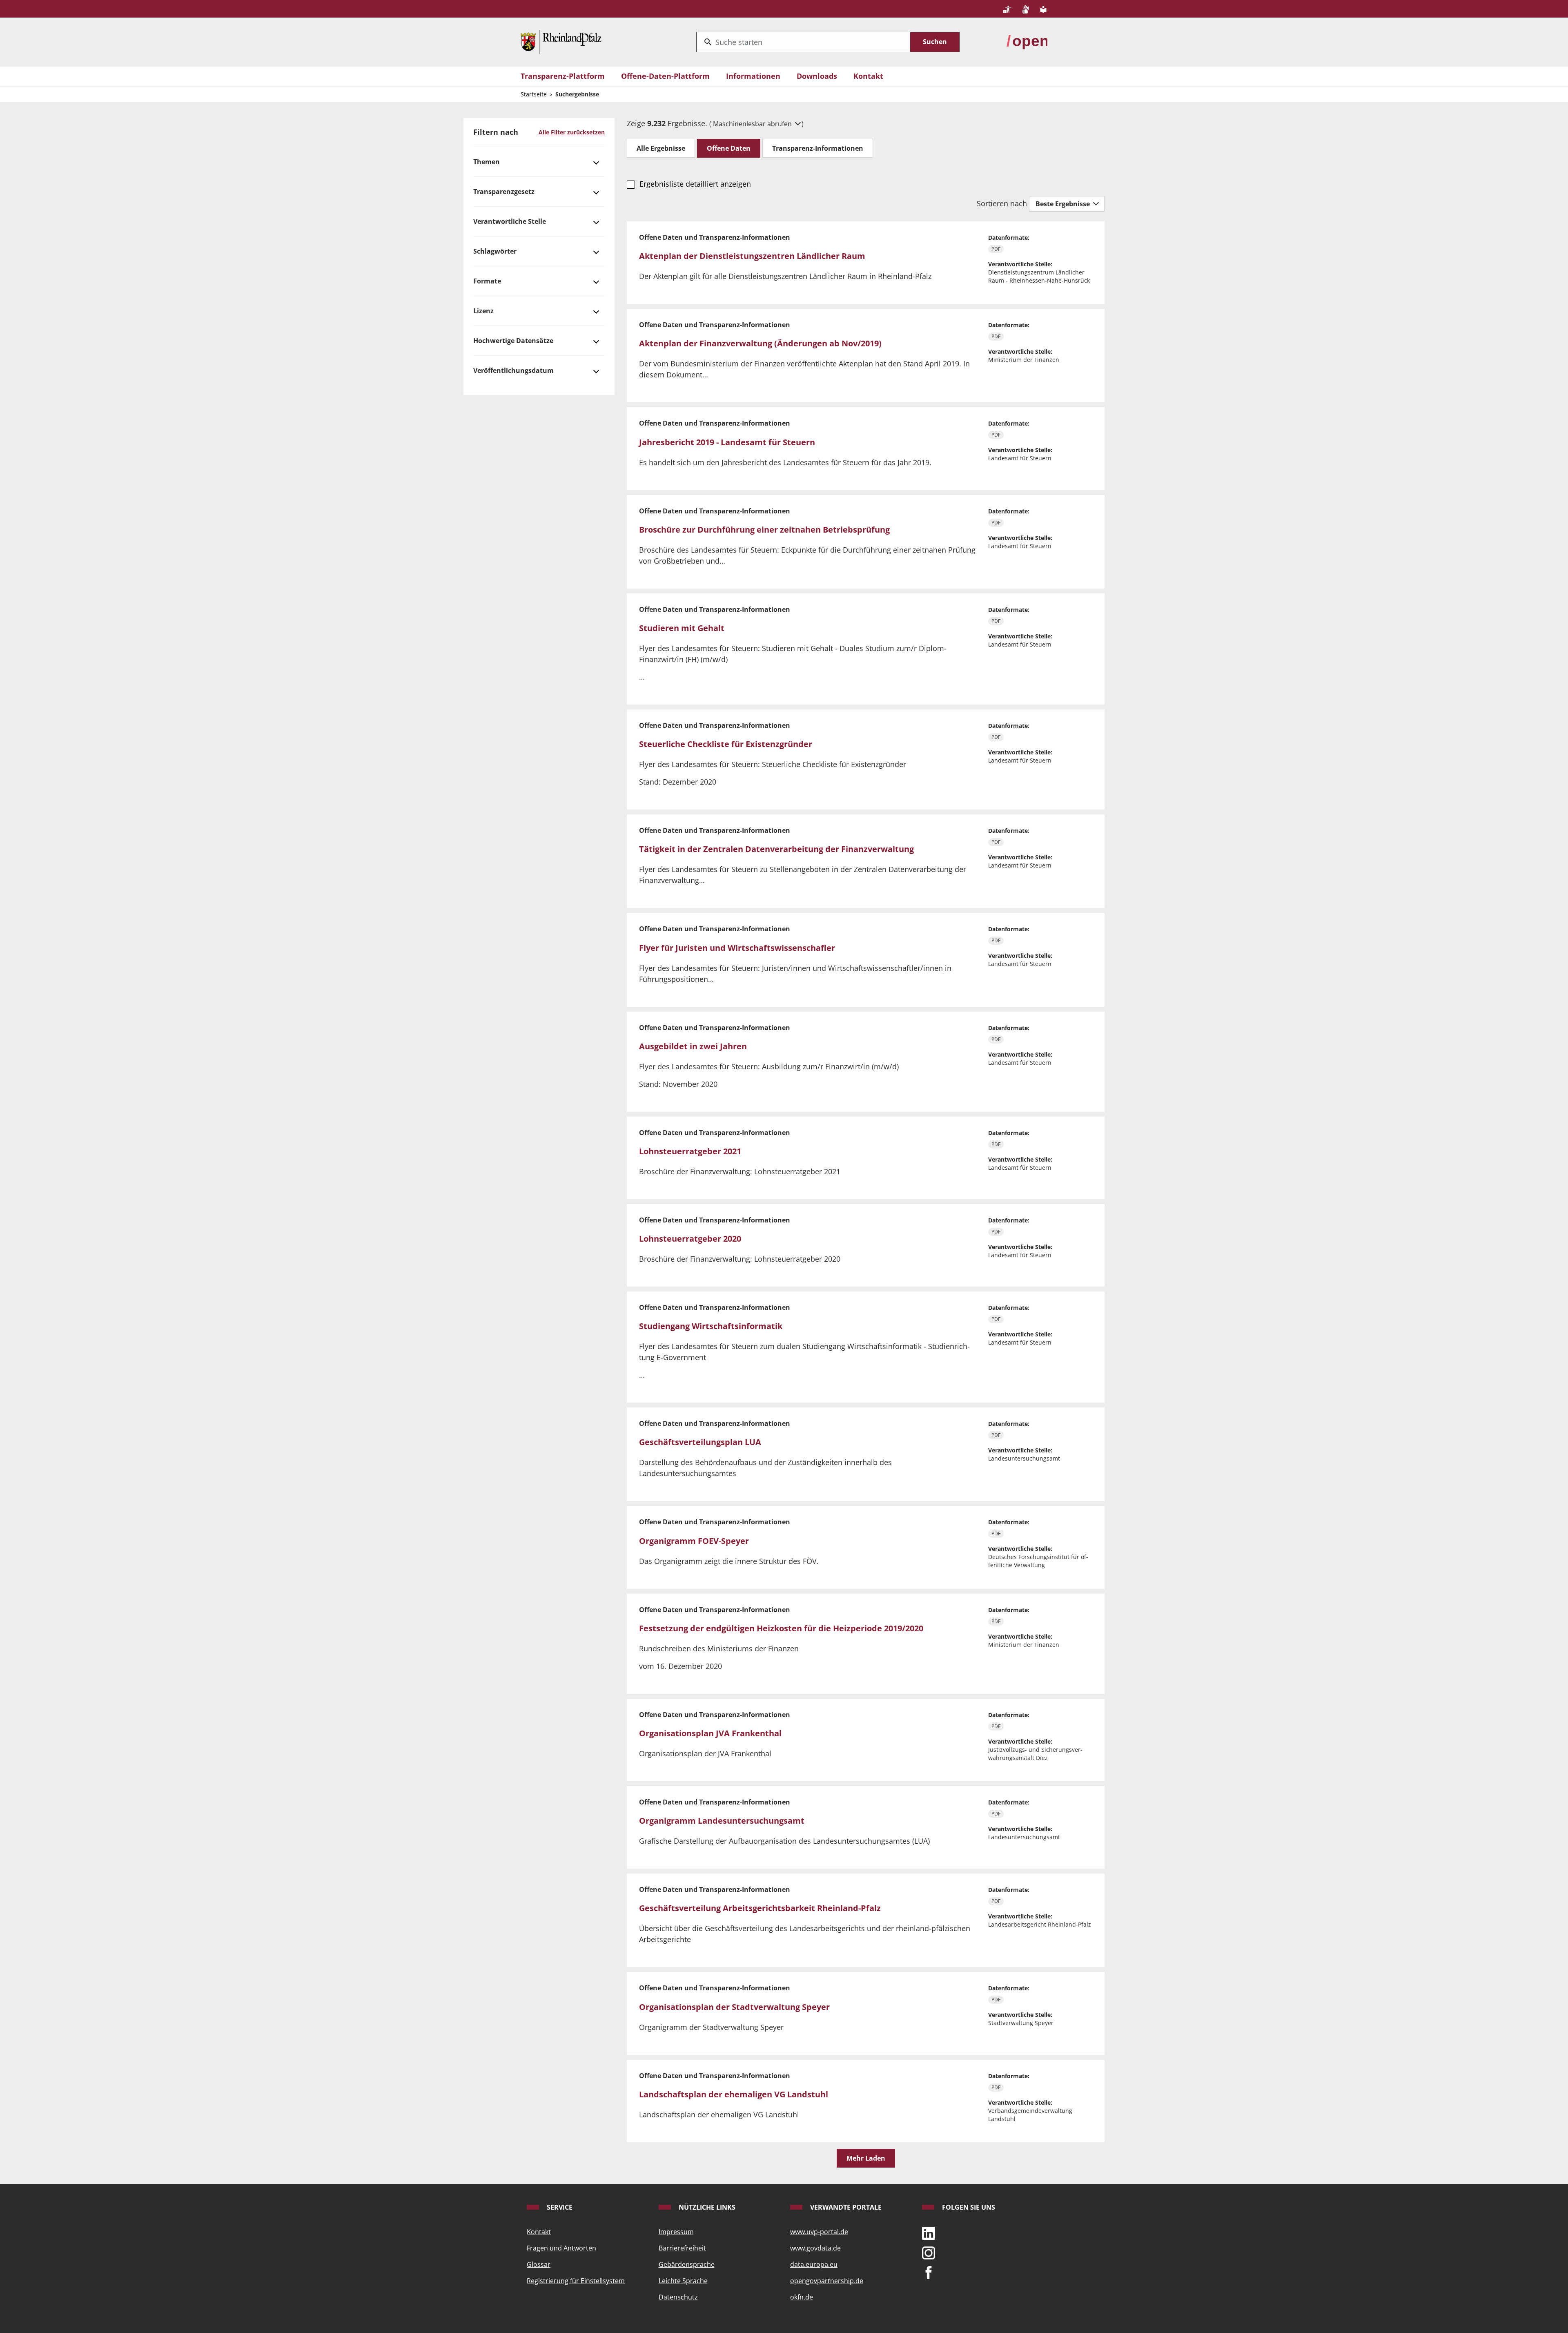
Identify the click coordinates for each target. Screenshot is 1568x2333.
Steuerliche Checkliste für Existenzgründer (726, 744)
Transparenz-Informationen (818, 148)
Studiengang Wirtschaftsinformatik (711, 1326)
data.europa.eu (814, 2264)
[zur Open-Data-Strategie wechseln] (1027, 41)
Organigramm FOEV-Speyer (694, 1541)
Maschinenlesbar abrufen (753, 124)
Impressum (676, 2232)
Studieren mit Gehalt (682, 628)
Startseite (534, 94)
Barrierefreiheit (682, 2248)
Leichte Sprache (683, 2281)
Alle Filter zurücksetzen (572, 132)
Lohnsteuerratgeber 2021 (690, 1151)
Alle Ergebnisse (661, 148)
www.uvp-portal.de (819, 2232)
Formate (487, 281)
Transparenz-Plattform (563, 76)
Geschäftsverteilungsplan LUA (700, 1442)
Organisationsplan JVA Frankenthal (710, 1733)
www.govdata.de (815, 2248)
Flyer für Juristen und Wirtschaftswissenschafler (737, 948)
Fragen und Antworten (561, 2248)
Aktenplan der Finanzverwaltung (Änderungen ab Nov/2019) (760, 343)
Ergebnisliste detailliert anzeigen (695, 184)
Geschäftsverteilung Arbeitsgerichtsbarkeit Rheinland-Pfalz (760, 1908)
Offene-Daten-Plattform (665, 76)
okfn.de (802, 2297)
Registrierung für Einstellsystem (576, 2281)
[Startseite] (561, 41)
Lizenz (483, 311)
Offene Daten (729, 148)
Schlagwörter (495, 251)
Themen (487, 162)
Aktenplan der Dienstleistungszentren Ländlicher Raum (752, 256)
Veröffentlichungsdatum (513, 370)
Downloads (817, 76)
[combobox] (803, 42)
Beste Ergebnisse (1064, 204)
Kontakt (868, 76)
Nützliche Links (706, 2207)
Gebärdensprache (687, 2264)
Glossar (539, 2264)
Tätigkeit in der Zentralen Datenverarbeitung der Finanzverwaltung (776, 849)
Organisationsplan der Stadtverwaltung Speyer (734, 2007)
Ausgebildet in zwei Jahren (693, 1046)
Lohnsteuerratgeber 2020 (690, 1239)
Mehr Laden (866, 2158)
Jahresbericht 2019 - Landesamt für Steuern (727, 442)
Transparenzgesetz (504, 192)
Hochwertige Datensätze (513, 341)
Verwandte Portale (845, 2207)
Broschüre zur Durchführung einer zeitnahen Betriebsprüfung (764, 530)
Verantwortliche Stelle (510, 221)
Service (559, 2207)
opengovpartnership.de (827, 2281)
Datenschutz (678, 2297)
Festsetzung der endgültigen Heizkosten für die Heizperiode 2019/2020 (781, 1628)
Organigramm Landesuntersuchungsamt (722, 1821)
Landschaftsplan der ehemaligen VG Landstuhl (734, 2094)
